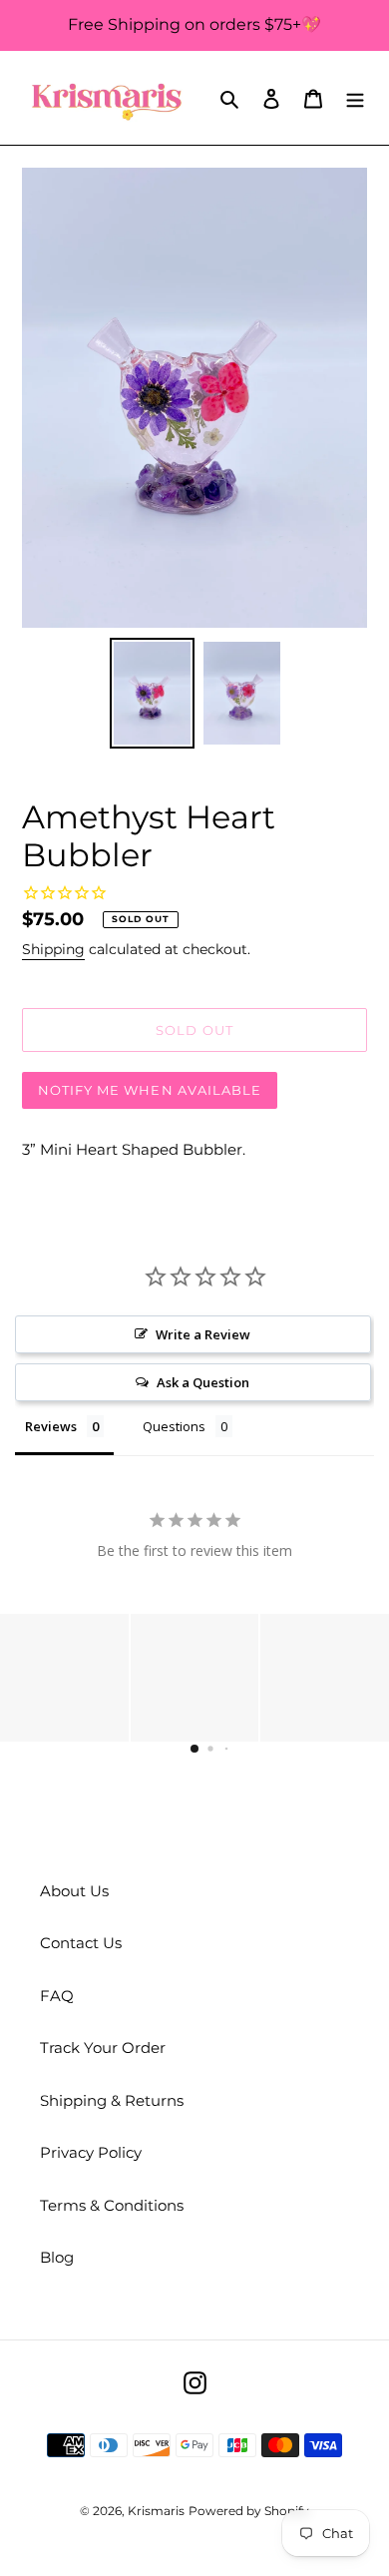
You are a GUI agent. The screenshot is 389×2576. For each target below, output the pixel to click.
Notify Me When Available (150, 1090)
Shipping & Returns (112, 2100)
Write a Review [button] (203, 1334)
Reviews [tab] (51, 1426)
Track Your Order (103, 2048)
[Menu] (355, 98)
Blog (57, 2257)
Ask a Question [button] (203, 1382)
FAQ (57, 1996)
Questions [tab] (174, 1426)
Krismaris (156, 2511)
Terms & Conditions (112, 2205)
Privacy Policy (91, 2152)
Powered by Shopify (249, 2511)
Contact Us (81, 1943)
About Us (74, 1891)
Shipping (53, 949)
